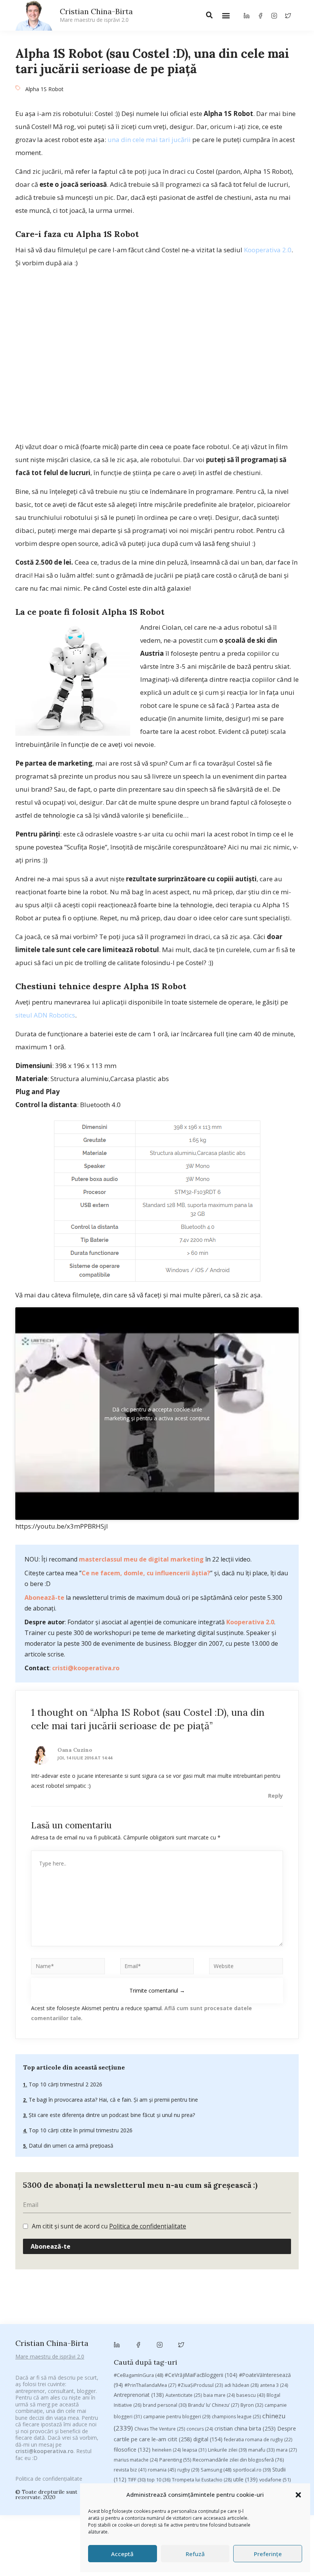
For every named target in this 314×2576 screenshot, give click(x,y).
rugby (188, 2470)
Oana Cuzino (75, 1750)
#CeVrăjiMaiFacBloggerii (201, 2375)
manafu (261, 2450)
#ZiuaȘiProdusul (200, 2385)
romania (162, 2470)
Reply (276, 1796)
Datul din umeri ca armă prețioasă (70, 2146)
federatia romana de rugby (258, 2440)
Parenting (175, 2460)
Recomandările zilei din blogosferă (238, 2460)
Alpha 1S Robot (44, 89)
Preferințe (268, 2554)
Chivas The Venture (160, 2429)
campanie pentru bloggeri (177, 2417)
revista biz (130, 2470)
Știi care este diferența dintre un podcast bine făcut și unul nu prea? (111, 2115)
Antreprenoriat (139, 2395)
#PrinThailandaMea (150, 2385)
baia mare (219, 2395)
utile (245, 2479)
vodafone (275, 2480)
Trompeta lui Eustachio (202, 2480)
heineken (166, 2450)
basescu (251, 2395)
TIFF (137, 2480)
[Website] (246, 1968)
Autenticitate (184, 2395)
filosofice (132, 2449)
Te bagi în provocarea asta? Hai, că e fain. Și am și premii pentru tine (113, 2100)
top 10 (159, 2480)
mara (286, 2450)
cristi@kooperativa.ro (86, 1668)
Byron (252, 2405)
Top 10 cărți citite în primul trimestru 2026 (80, 2130)
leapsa (194, 2450)
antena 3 (274, 2385)
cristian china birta (245, 2428)
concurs (200, 2429)
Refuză (195, 2554)
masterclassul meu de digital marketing (141, 1559)
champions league (236, 2417)
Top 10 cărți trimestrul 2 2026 (65, 2084)
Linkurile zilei (227, 2450)
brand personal (165, 2405)
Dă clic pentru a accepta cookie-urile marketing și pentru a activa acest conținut (157, 1414)
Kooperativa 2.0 (268, 250)
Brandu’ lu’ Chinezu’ (213, 2405)
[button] (298, 2495)
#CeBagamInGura (138, 2375)
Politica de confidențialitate (148, 2226)
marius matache (136, 2460)
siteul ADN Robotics (45, 1015)
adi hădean (241, 2385)
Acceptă (122, 2554)
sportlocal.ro (252, 2470)
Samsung (216, 2470)
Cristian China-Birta (96, 15)
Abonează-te (44, 1598)
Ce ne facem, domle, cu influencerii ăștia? (146, 1573)
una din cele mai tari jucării (149, 140)
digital (208, 2439)
